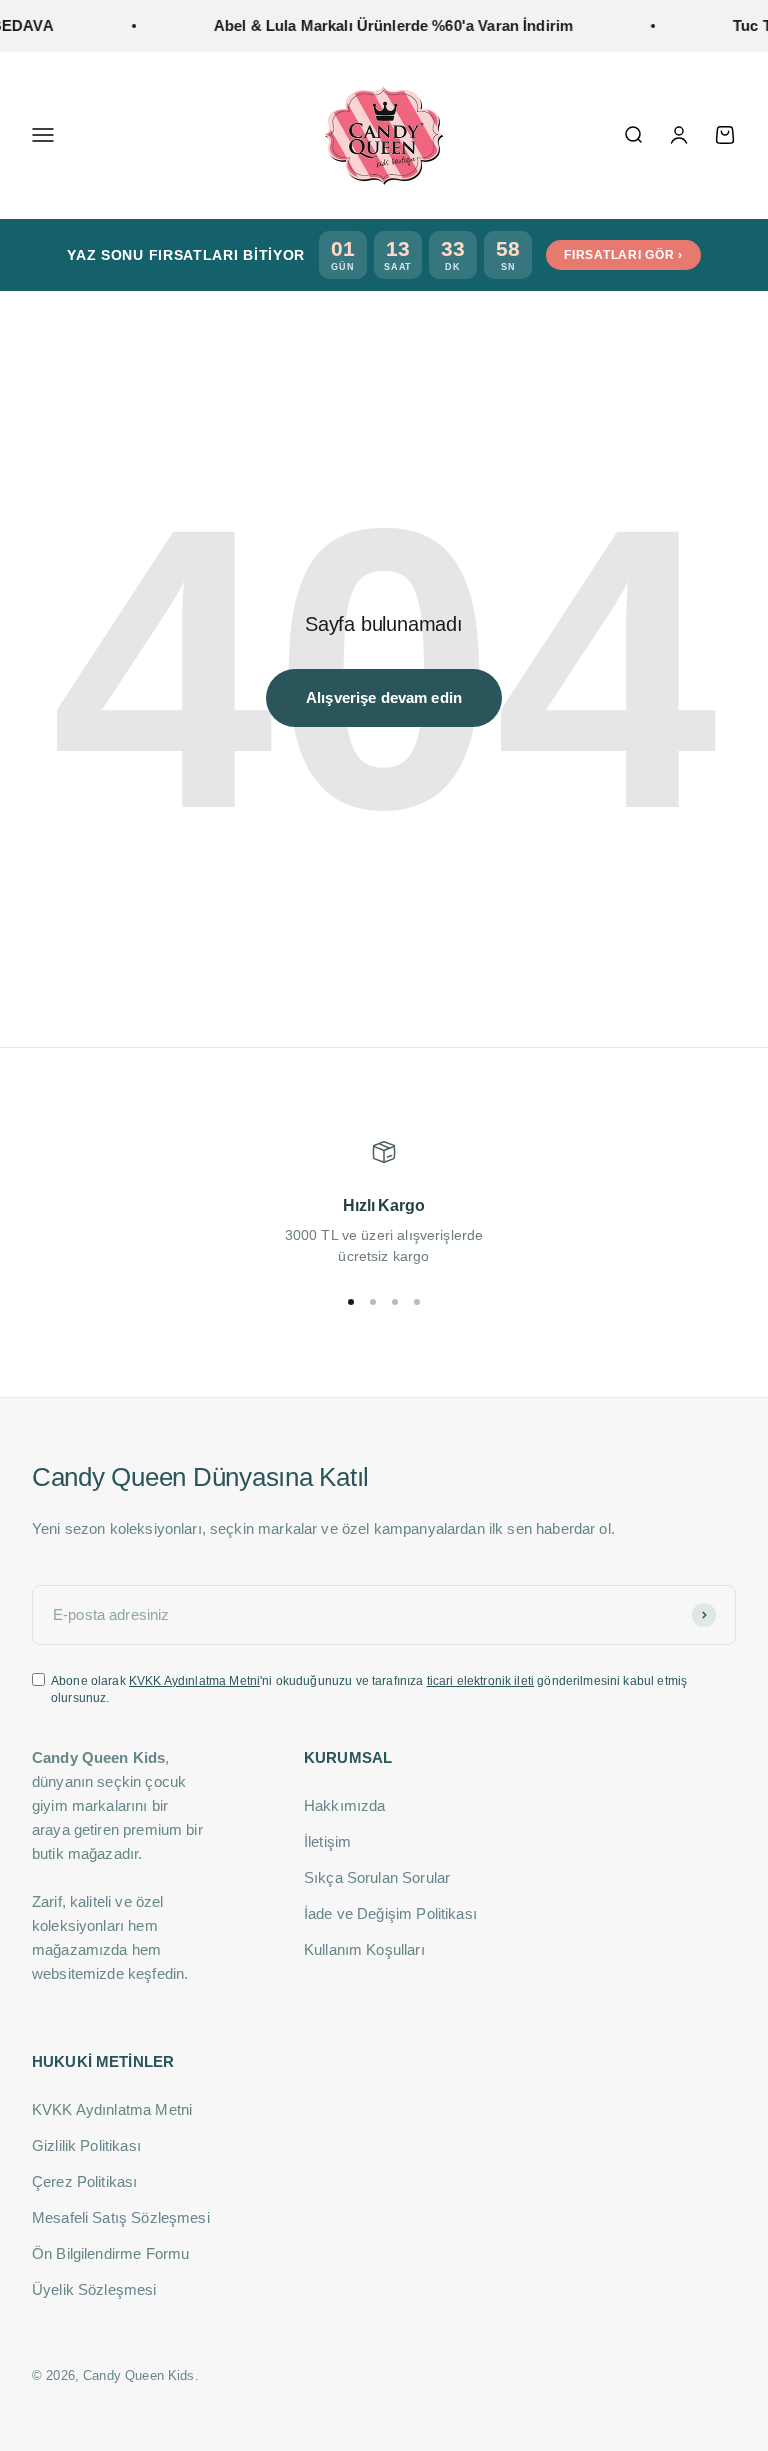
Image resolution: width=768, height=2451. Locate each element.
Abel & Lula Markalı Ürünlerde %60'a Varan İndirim (378, 25)
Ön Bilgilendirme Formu (110, 2253)
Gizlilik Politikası (86, 2145)
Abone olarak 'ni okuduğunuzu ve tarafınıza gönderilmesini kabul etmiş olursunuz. (369, 1689)
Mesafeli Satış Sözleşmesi (121, 2217)
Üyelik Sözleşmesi (94, 2289)
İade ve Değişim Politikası (390, 1913)
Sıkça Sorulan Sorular (377, 1877)
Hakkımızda (345, 1805)
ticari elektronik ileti (480, 1681)
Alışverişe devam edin (384, 697)
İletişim (327, 1841)
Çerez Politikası (84, 2181)
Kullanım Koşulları (364, 1949)
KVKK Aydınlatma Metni (194, 1681)
